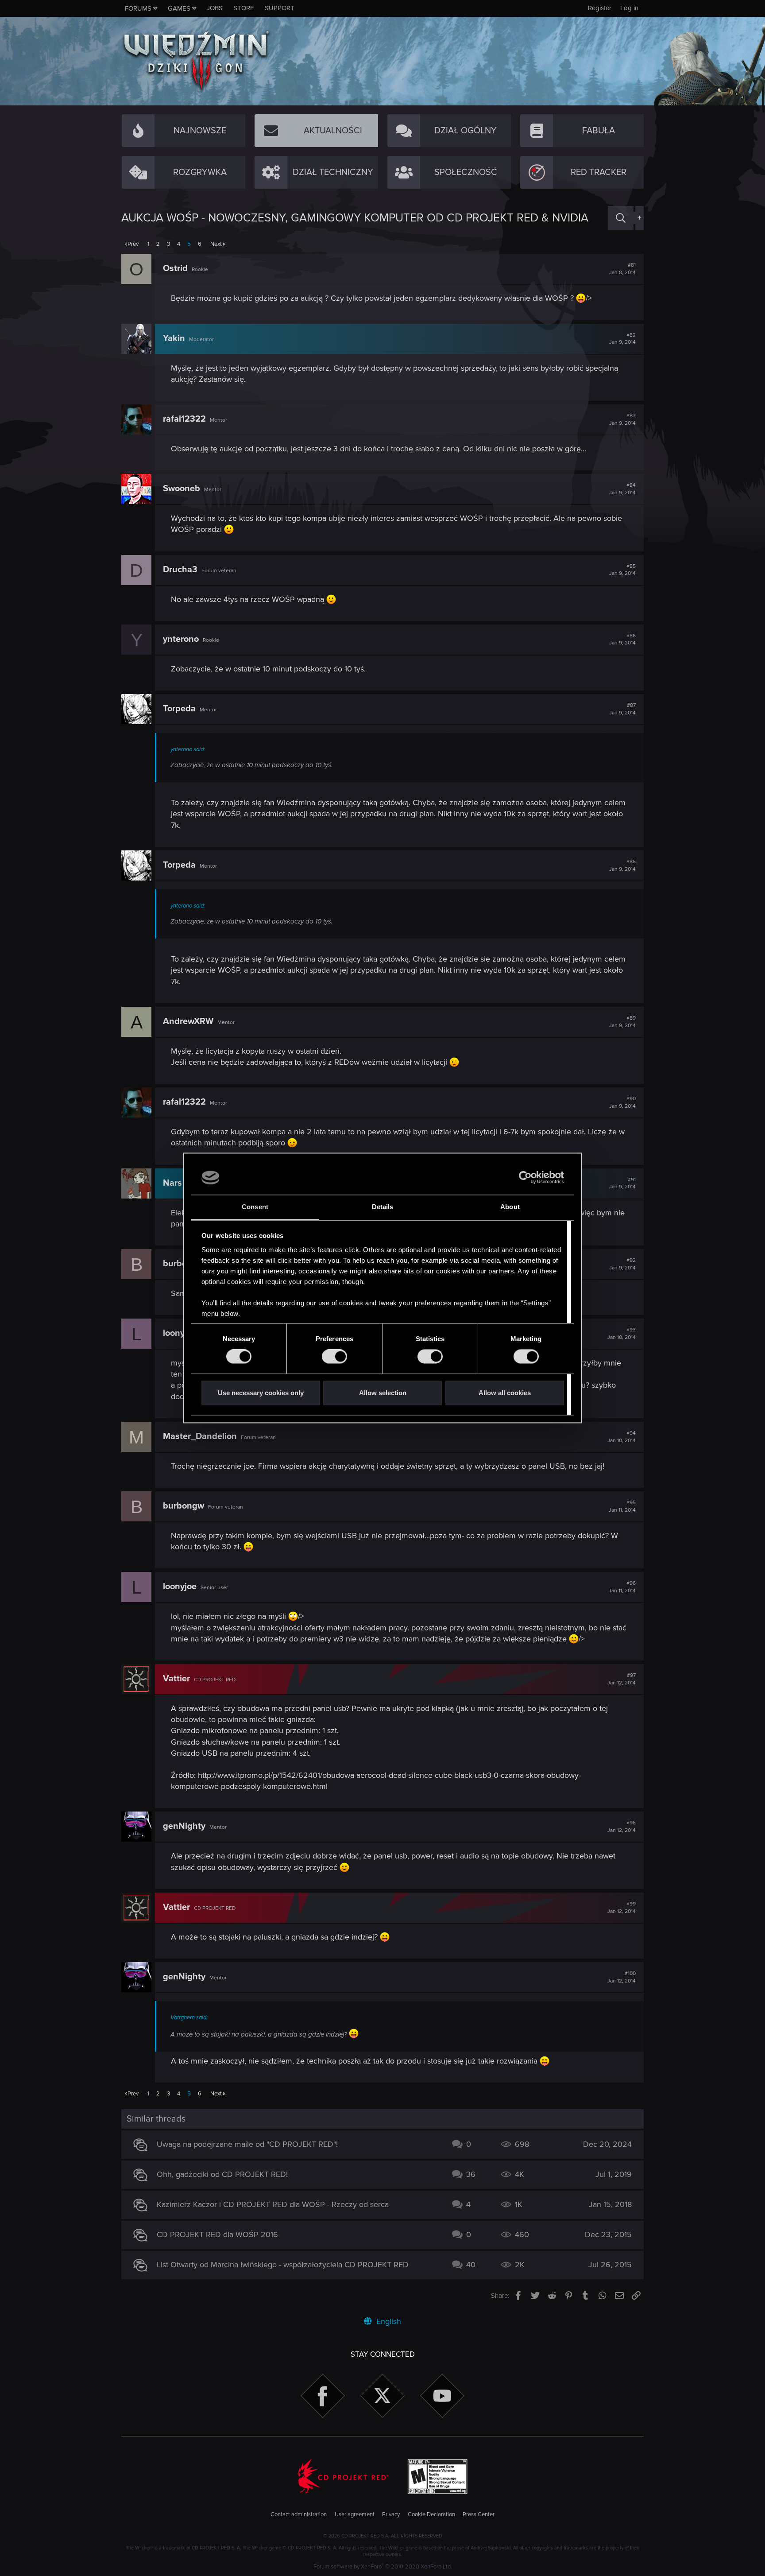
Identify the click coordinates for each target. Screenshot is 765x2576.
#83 (622, 419)
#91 (622, 1183)
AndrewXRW (188, 1021)
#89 (622, 1022)
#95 (622, 1506)
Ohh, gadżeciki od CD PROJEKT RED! (222, 2174)
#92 (622, 1264)
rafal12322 (184, 419)
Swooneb (182, 489)
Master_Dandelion (200, 1436)
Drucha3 (180, 570)
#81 (622, 269)
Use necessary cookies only (261, 1393)
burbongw (184, 1506)
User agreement (355, 2514)
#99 (622, 1908)
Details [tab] (383, 1207)
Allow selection (383, 1393)
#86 (622, 640)
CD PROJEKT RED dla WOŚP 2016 (217, 2235)
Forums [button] (138, 8)
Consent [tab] (255, 1207)
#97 (622, 1679)
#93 (622, 1334)
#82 (622, 339)
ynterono (181, 639)
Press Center (479, 2514)
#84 (622, 489)
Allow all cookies (505, 1393)
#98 (622, 1827)
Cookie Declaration (431, 2514)
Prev (133, 244)
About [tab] (510, 1207)
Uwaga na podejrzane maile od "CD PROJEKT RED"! (247, 2144)
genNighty (184, 1826)
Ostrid (175, 268)
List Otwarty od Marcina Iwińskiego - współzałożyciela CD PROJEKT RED (283, 2265)
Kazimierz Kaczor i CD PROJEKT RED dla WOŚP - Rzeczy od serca (273, 2204)
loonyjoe (180, 1333)
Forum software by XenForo (383, 2567)
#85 (622, 570)
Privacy (391, 2514)
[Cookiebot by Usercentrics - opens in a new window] (525, 1178)
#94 (622, 1437)
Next (216, 244)
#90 (622, 1102)
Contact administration (299, 2514)
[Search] (621, 218)
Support (280, 8)
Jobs (215, 8)
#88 (622, 865)
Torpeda (179, 709)
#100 (622, 1977)
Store (244, 8)
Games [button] (179, 8)
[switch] (334, 1357)
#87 (622, 709)
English (388, 2321)
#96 (622, 1587)
